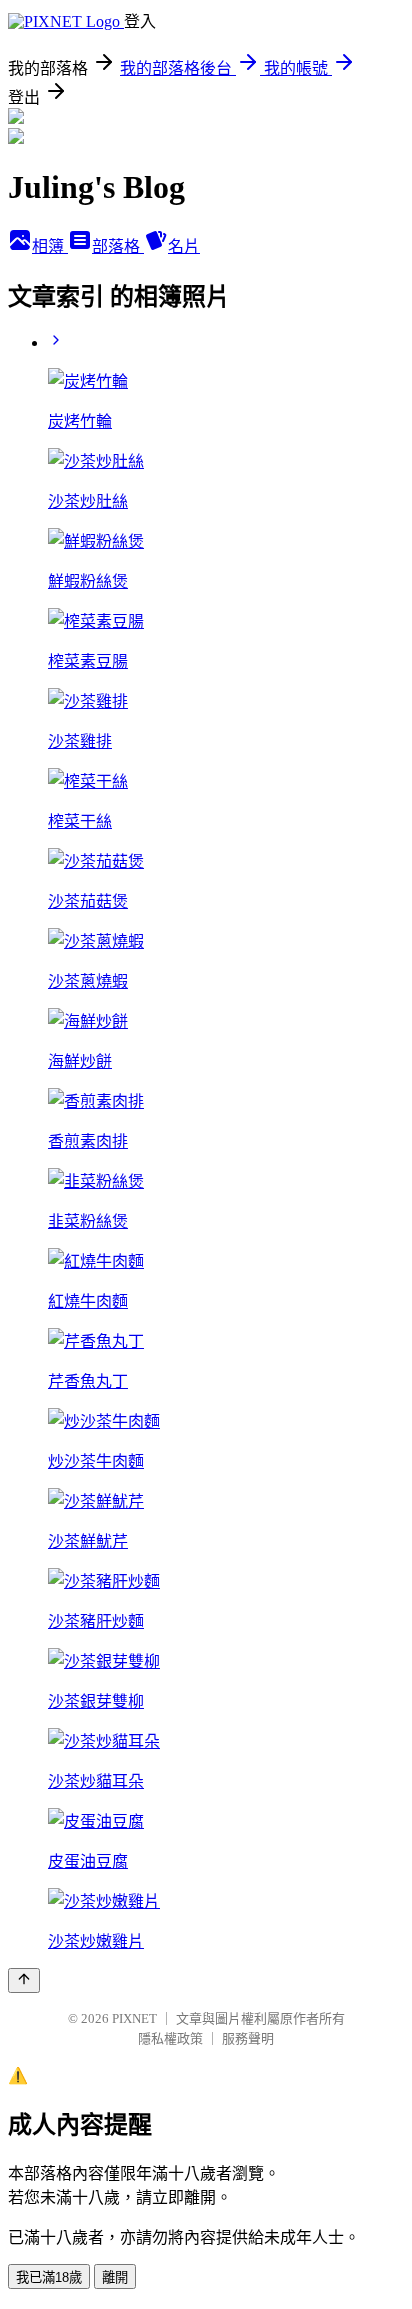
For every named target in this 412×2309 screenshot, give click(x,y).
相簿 (50, 246)
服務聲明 (248, 2038)
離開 (115, 2277)
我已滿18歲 (49, 2277)
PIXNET (134, 2018)
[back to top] (24, 1980)
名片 (184, 246)
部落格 (118, 246)
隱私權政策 (170, 2038)
